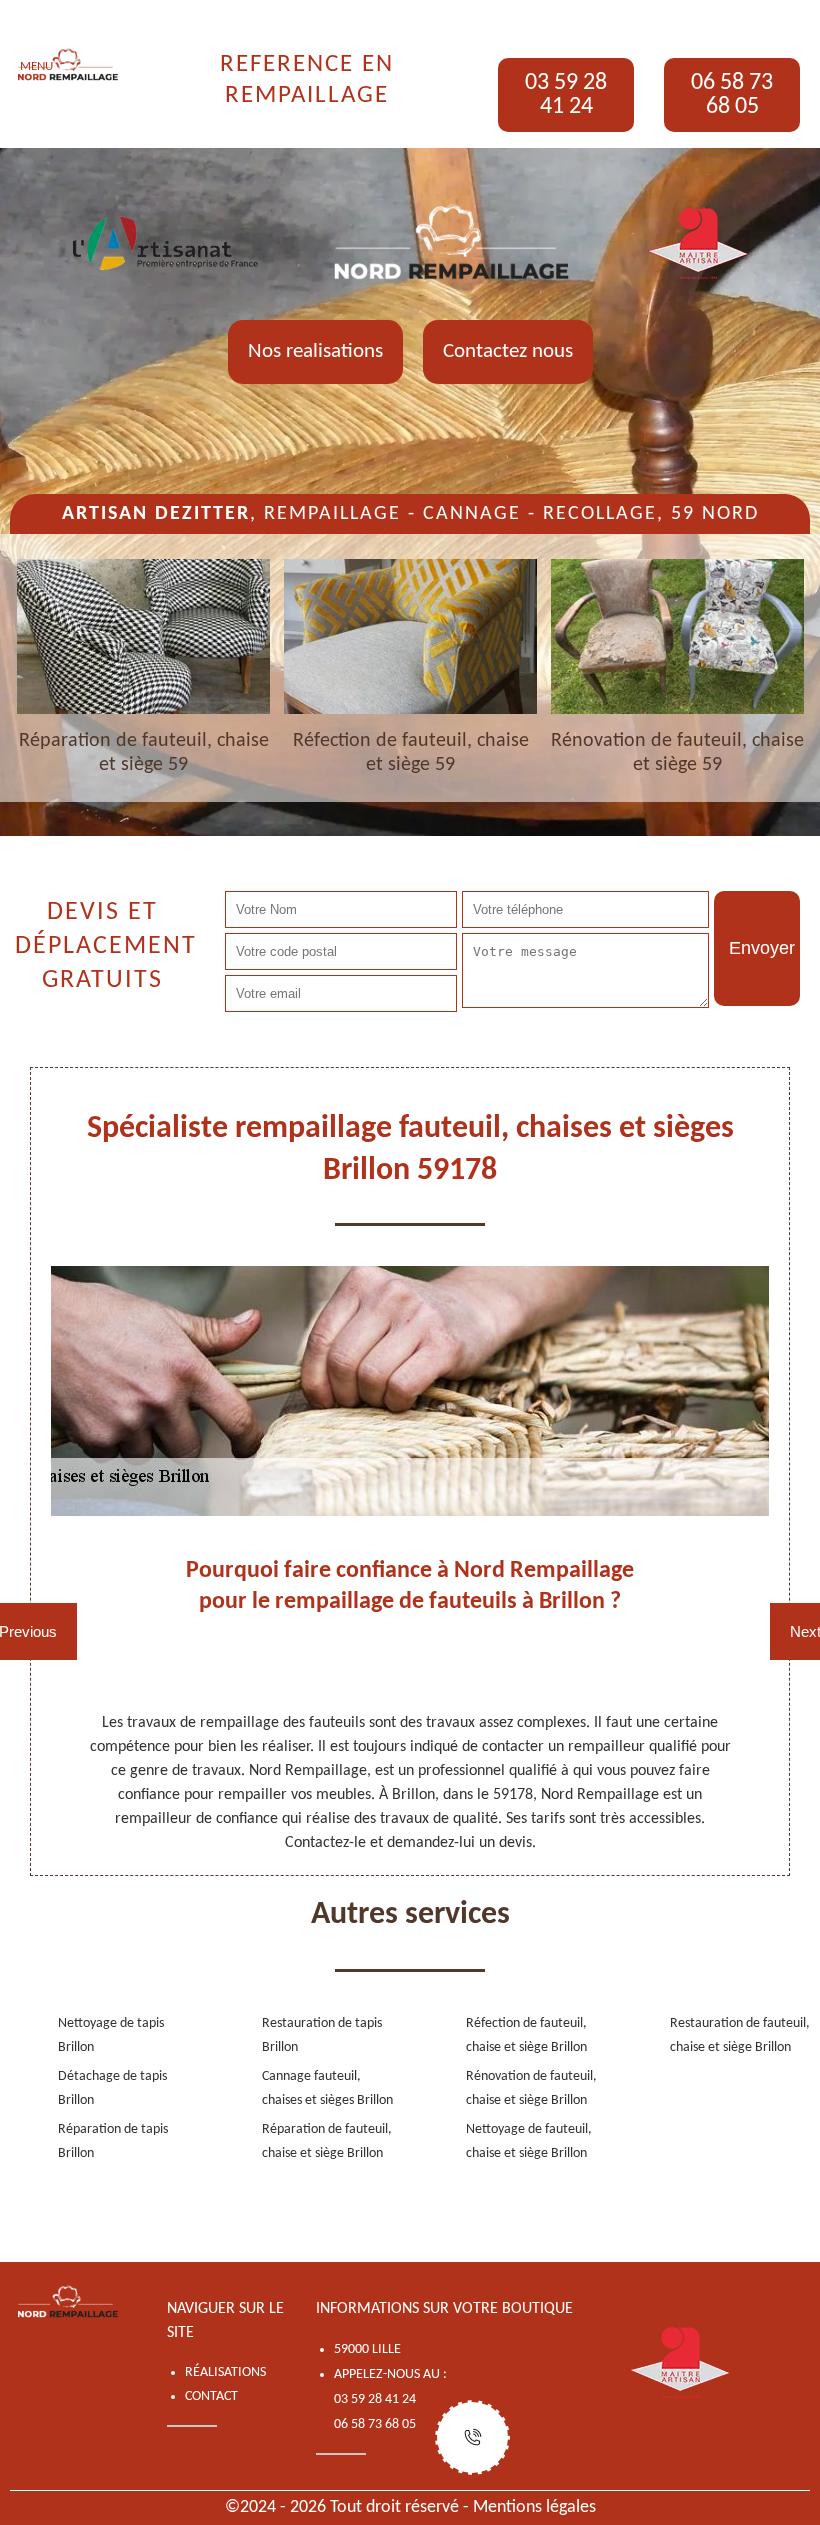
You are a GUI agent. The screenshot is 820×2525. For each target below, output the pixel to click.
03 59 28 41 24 (566, 95)
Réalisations (225, 2372)
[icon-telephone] (472, 2437)
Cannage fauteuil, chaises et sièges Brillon (327, 2088)
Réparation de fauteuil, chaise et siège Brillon (327, 2141)
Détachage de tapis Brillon (112, 2088)
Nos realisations (315, 351)
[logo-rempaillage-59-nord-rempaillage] (68, 65)
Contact (211, 2396)
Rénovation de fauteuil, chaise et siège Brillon (531, 2088)
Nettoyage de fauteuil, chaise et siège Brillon (529, 2141)
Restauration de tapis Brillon (322, 2035)
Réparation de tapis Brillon (113, 2141)
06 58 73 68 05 (732, 95)
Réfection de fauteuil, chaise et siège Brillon (526, 2035)
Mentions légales (534, 2507)
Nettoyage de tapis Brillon (111, 2035)
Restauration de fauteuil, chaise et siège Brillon (740, 2035)
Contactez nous (508, 351)
